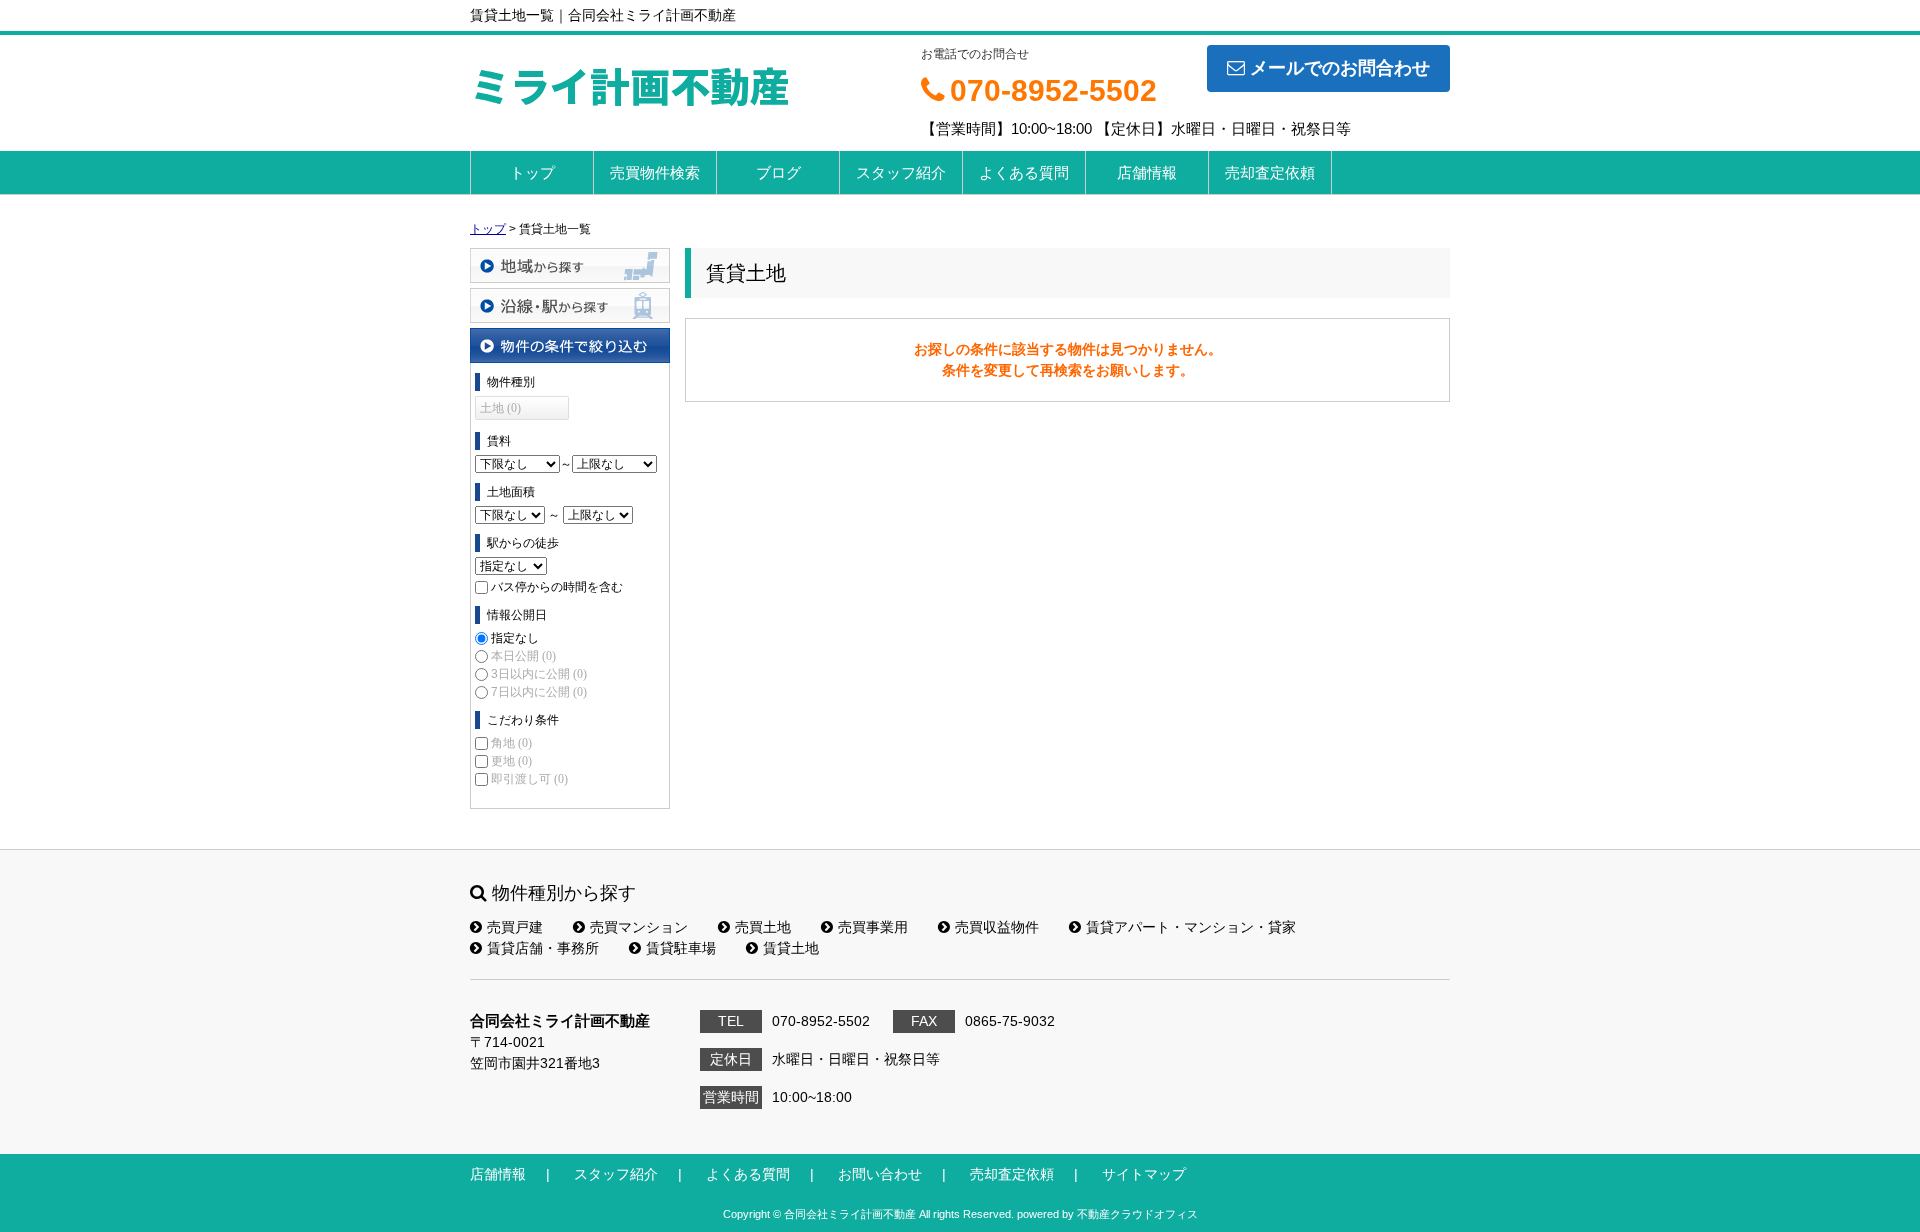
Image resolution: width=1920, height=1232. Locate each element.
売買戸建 (515, 927)
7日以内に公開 (539, 692)
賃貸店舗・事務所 (543, 948)
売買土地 (763, 927)
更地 (511, 761)
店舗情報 (1147, 172)
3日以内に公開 (539, 674)
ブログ (778, 172)
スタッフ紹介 (901, 172)
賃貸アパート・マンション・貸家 (1191, 927)
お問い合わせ (880, 1174)
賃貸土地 (791, 948)
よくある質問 (1024, 172)
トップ (532, 172)
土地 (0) (500, 408)
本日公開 (523, 656)
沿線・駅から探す (570, 305)
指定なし (515, 638)
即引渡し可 (529, 779)
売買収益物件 (997, 927)
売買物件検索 (655, 172)
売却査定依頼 (1270, 172)
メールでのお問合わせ (1340, 68)
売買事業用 (873, 927)
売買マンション (639, 927)
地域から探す (570, 265)
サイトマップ (1144, 1174)
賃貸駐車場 (681, 948)
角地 (511, 743)
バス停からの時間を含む (557, 587)
